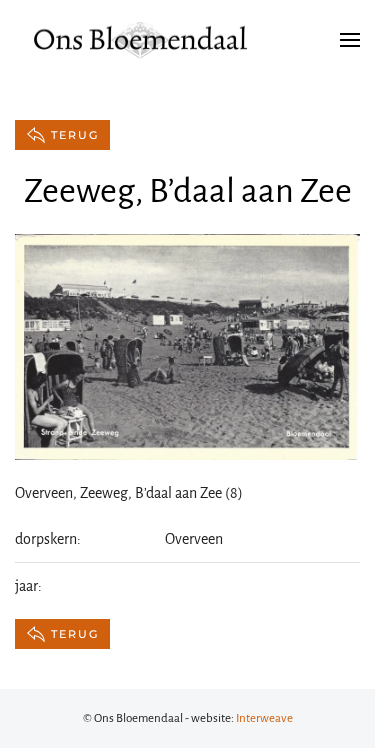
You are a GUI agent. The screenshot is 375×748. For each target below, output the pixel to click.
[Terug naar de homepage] (140, 40)
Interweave (264, 718)
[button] (350, 40)
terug (75, 135)
